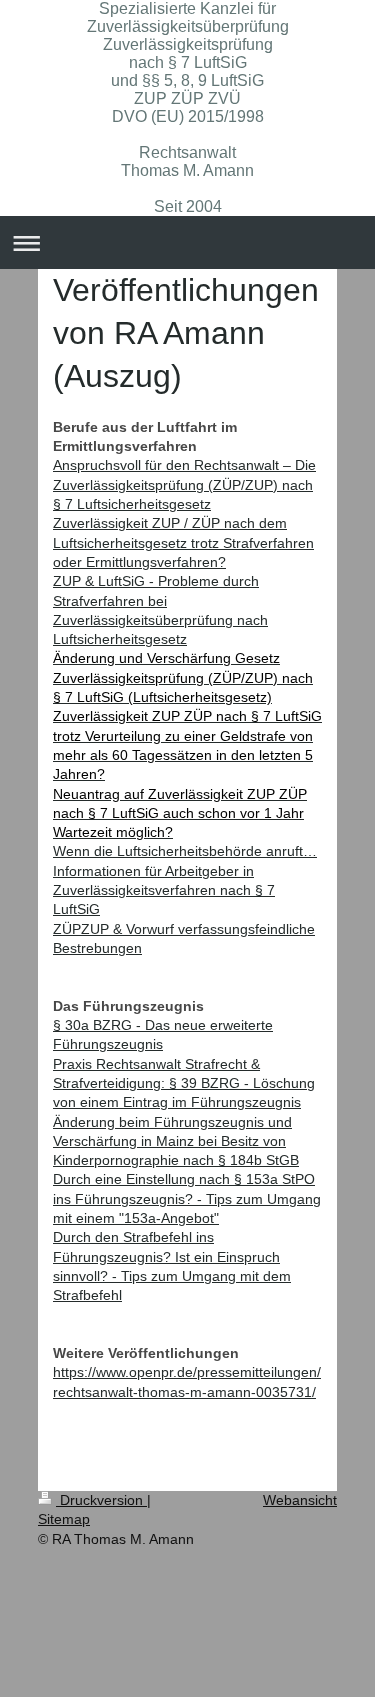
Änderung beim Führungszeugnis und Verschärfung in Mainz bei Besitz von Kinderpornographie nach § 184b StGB (176, 1141)
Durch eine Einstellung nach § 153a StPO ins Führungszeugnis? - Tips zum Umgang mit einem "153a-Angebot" (187, 1198)
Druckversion (101, 1500)
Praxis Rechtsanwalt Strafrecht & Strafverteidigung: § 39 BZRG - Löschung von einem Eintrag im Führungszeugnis (184, 1083)
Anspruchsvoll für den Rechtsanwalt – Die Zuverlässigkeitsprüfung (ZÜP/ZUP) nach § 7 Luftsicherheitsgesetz (184, 484)
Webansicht (300, 1500)
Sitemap (64, 1519)
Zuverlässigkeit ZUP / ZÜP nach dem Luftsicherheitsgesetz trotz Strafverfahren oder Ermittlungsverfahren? (183, 542)
